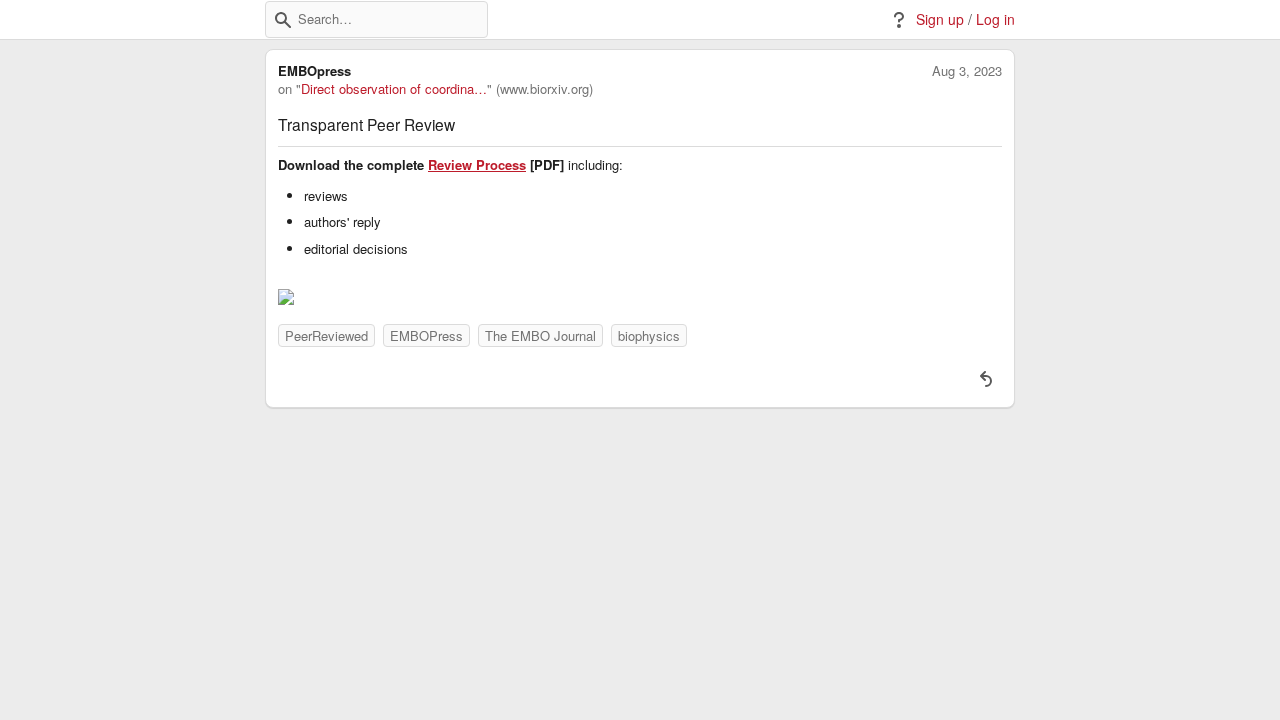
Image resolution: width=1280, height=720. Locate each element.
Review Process (477, 165)
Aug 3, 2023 (967, 71)
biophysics (649, 335)
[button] (283, 20)
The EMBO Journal (540, 335)
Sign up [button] (940, 19)
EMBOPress (426, 335)
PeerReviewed (326, 335)
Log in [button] (995, 19)
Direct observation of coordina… (394, 89)
